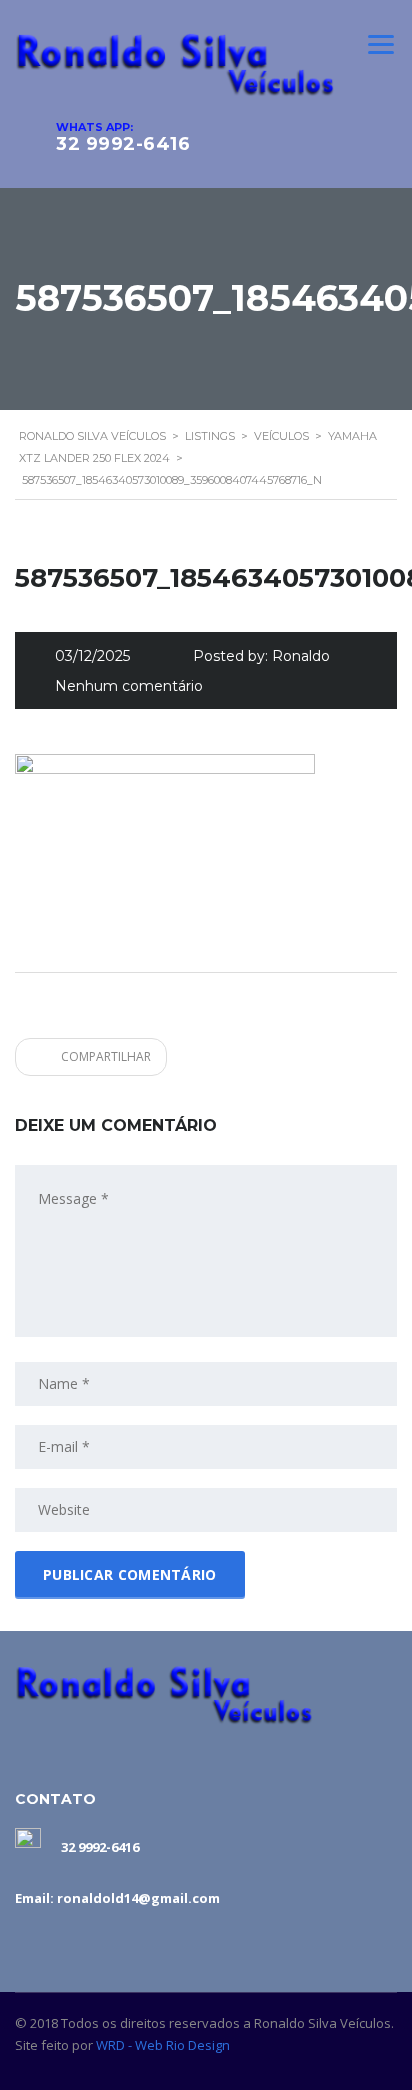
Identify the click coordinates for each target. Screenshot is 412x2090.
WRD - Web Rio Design (163, 2045)
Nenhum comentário (129, 686)
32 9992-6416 (123, 144)
